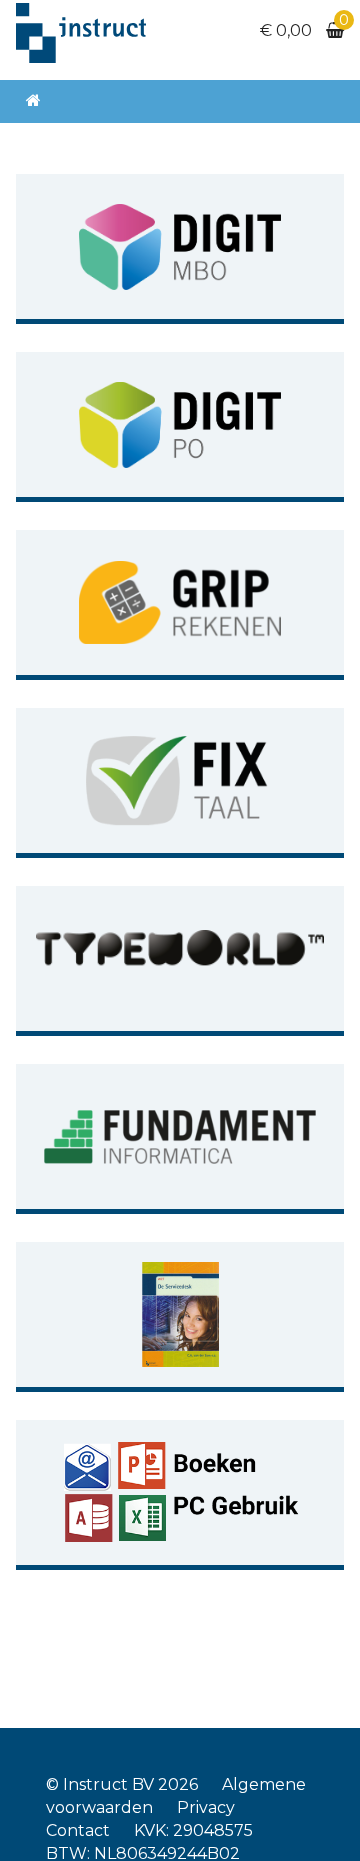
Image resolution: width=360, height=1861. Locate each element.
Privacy (206, 1807)
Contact (78, 1830)
